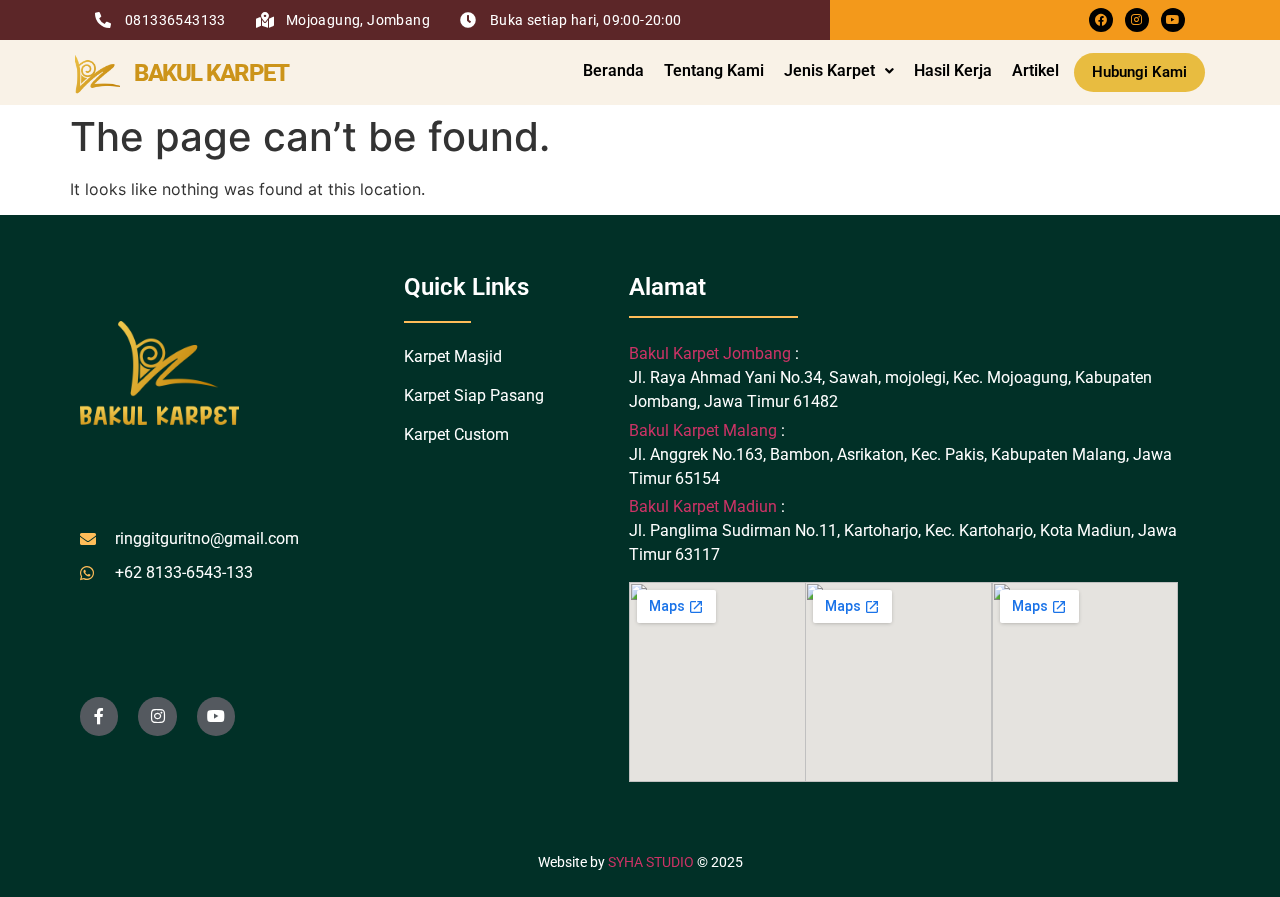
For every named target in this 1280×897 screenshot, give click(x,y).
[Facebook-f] (99, 716)
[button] (839, 71)
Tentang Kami (714, 70)
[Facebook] (1101, 20)
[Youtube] (1173, 20)
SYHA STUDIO (651, 862)
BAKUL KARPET (211, 73)
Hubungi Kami (1139, 72)
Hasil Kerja (953, 70)
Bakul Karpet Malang (703, 430)
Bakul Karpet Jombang (712, 353)
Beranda (613, 70)
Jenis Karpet (829, 70)
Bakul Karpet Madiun (703, 506)
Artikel (1035, 70)
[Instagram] (1137, 20)
